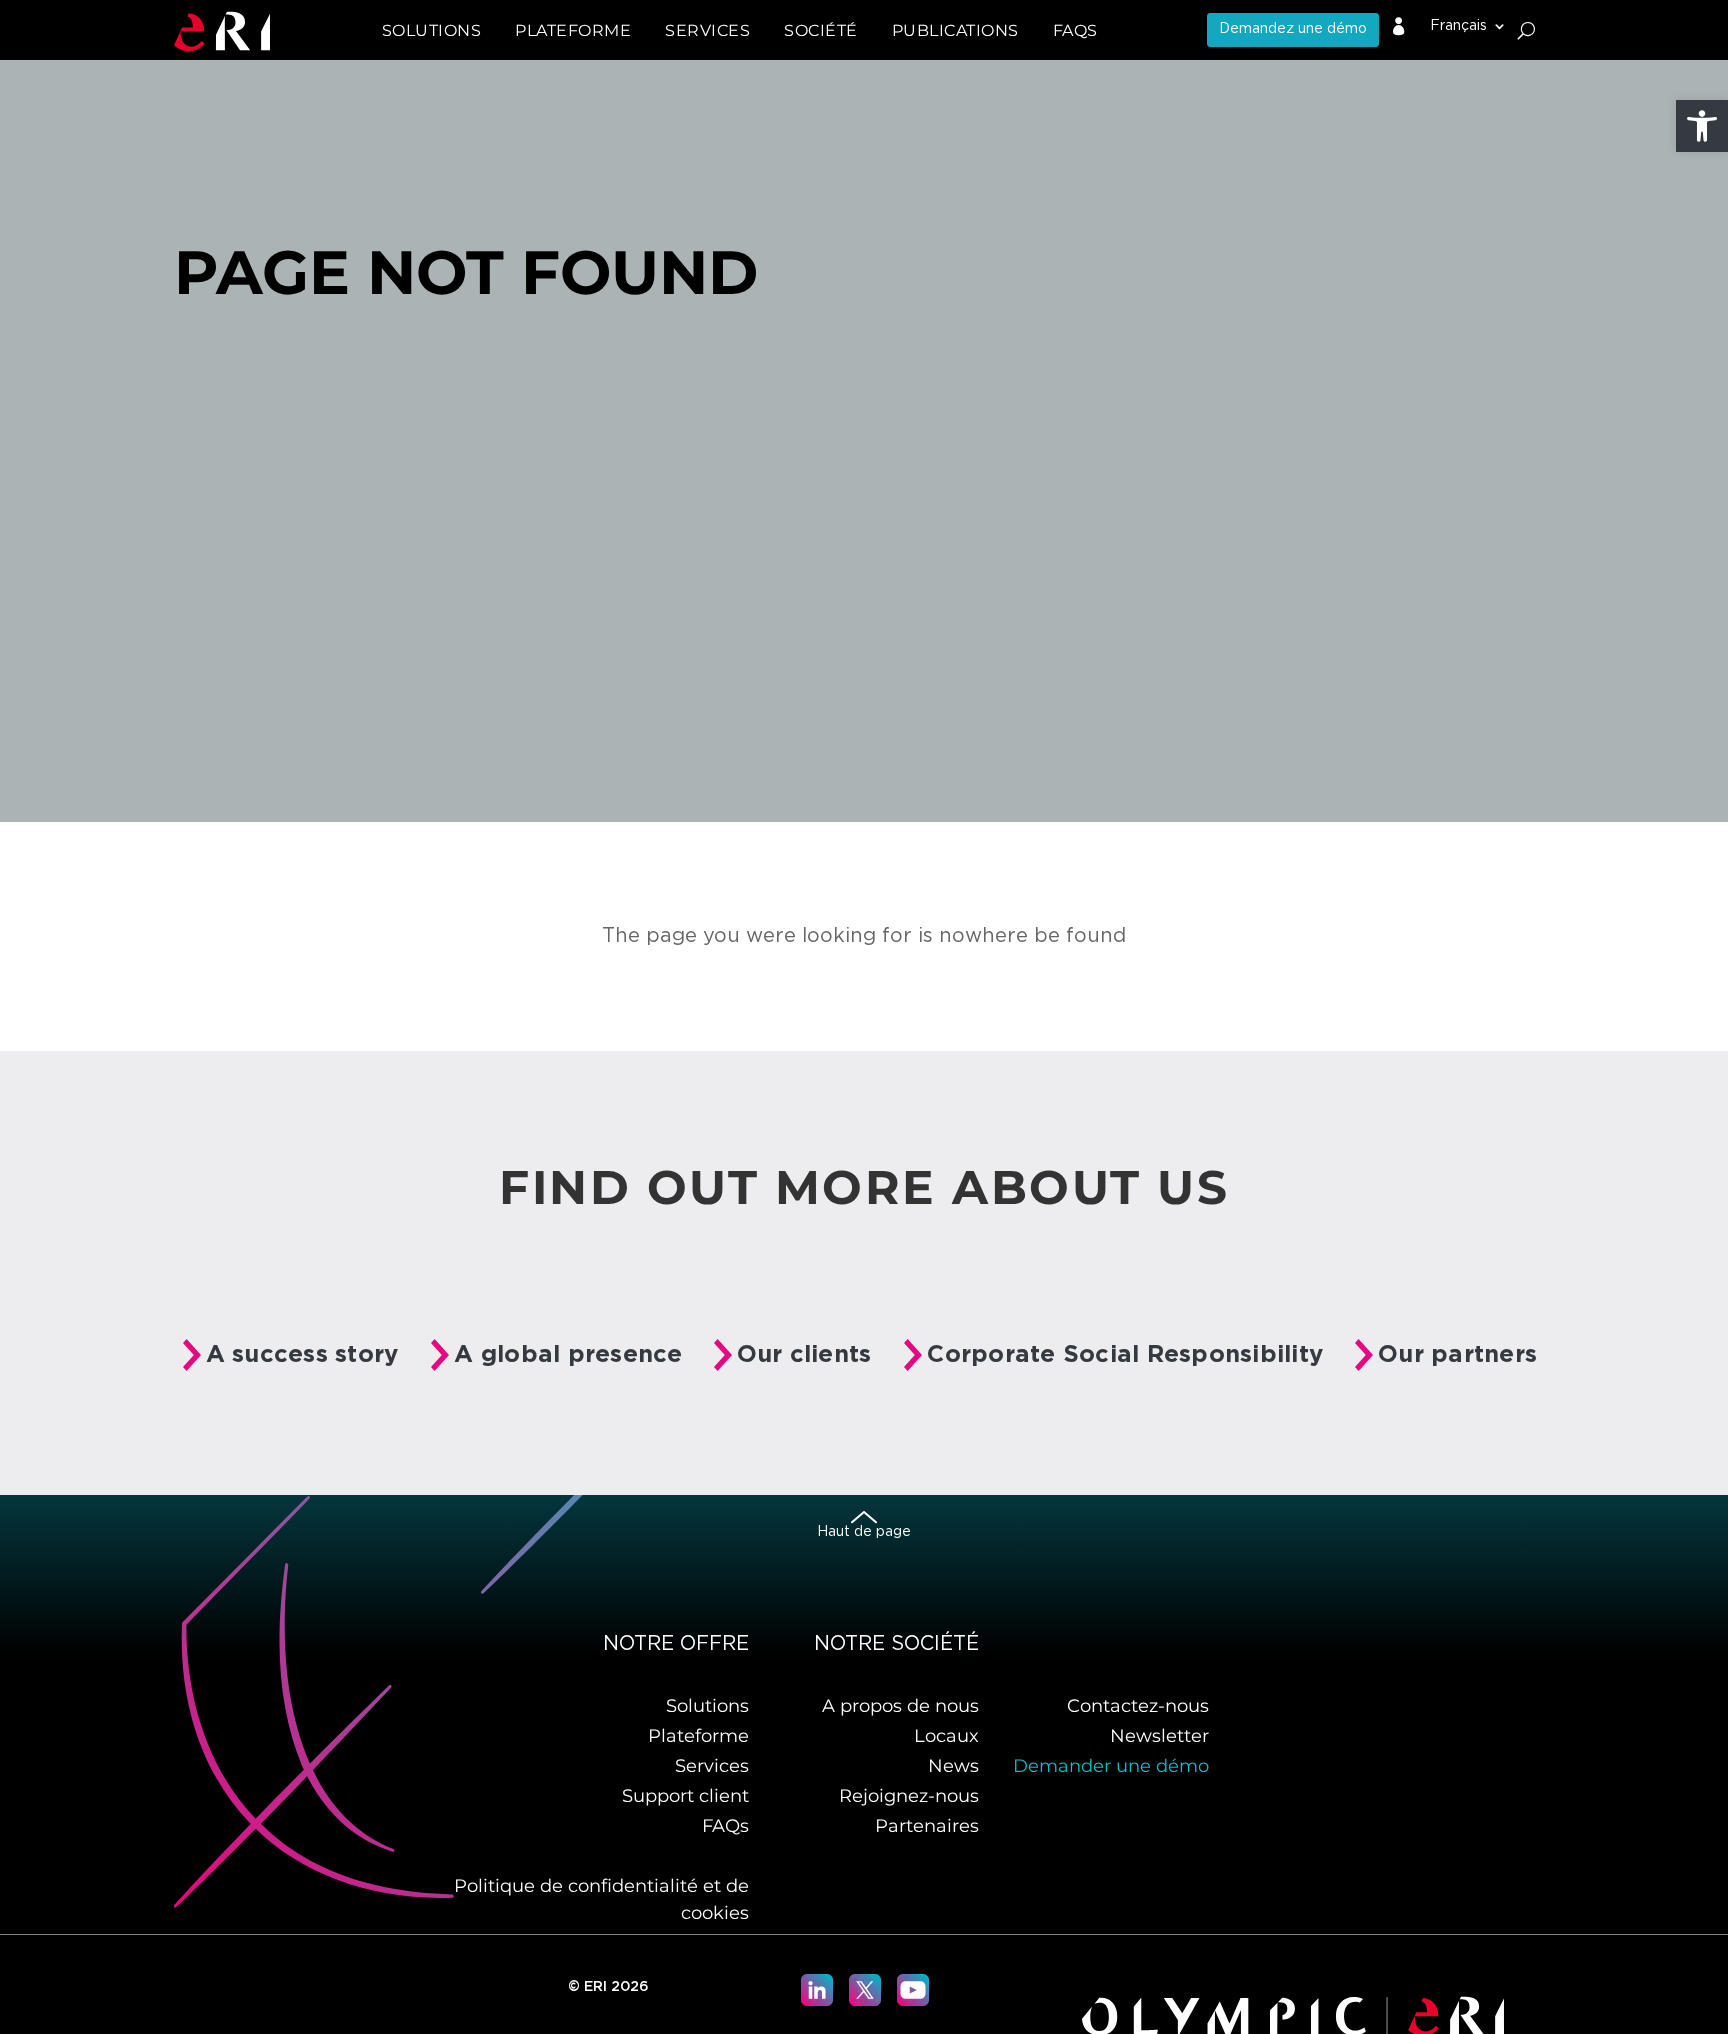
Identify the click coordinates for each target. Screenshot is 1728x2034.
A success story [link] (302, 1355)
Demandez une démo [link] (1293, 29)
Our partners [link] (1457, 1355)
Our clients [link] (804, 1355)
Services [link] (712, 1766)
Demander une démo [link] (1111, 1766)
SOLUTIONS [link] (432, 30)
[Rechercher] (1526, 30)
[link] (1702, 126)
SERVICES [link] (707, 30)
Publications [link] (955, 30)
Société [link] (821, 30)
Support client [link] (685, 1796)
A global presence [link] (568, 1355)
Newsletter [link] (1159, 1736)
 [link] (1399, 27)
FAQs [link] (1075, 30)
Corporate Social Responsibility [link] (1125, 1355)
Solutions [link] (707, 1706)
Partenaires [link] (927, 1826)
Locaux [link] (946, 1736)
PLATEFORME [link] (573, 30)
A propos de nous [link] (900, 1706)
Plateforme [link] (698, 1736)
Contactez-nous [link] (1138, 1706)
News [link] (953, 1766)
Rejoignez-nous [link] (909, 1796)
